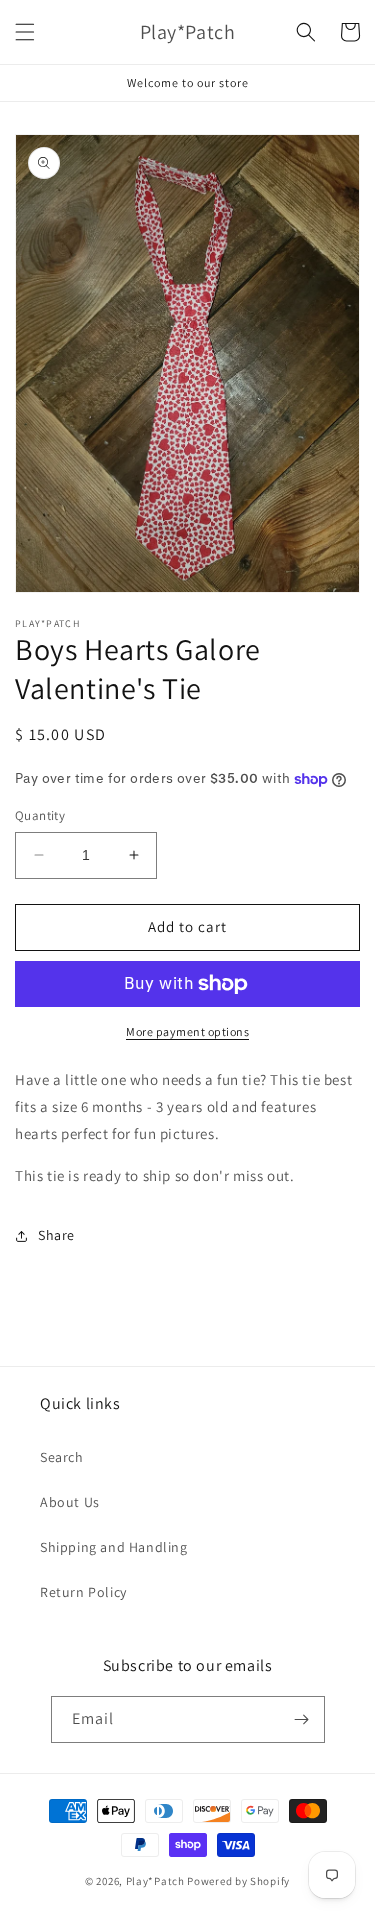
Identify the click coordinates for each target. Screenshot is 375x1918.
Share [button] (56, 1235)
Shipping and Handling (114, 1547)
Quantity (40, 815)
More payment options (187, 1031)
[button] (25, 32)
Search (62, 1457)
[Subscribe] (302, 1719)
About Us (70, 1502)
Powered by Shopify (238, 1881)
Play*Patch (155, 1881)
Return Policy (83, 1592)
